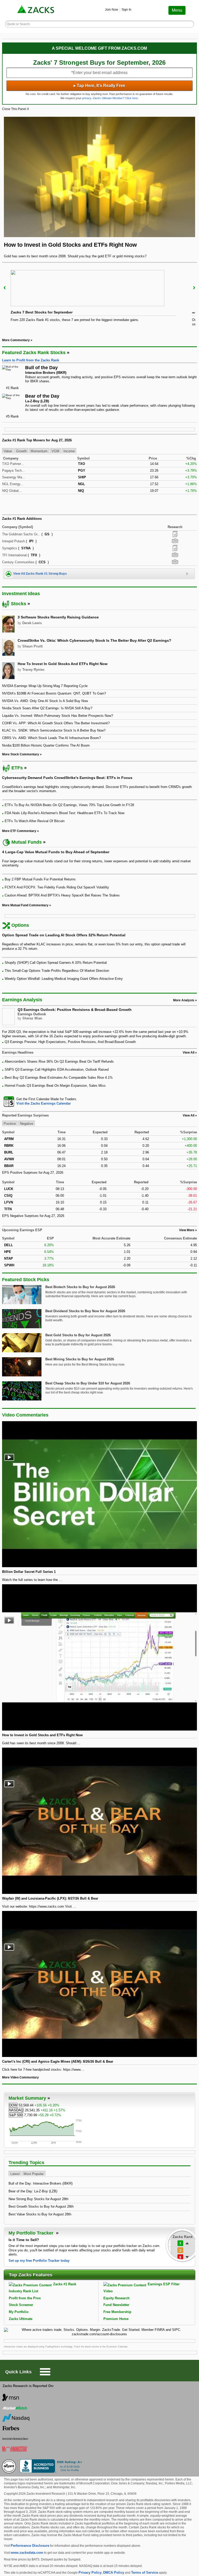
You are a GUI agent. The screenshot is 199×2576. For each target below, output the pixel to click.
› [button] (194, 287)
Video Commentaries (25, 1415)
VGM (55, 451)
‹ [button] (5, 287)
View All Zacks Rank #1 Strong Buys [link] (40, 574)
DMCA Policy (114, 2573)
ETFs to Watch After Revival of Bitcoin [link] (35, 821)
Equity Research (116, 2298)
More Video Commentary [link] (20, 2077)
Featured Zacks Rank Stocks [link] (34, 353)
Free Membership (117, 2312)
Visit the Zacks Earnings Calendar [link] (44, 1103)
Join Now (112, 10)
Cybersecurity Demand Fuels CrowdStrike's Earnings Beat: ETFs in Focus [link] (67, 778)
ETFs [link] (17, 768)
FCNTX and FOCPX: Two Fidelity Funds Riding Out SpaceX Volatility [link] (57, 887)
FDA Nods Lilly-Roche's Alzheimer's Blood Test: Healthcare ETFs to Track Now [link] (65, 813)
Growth (21, 451)
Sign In (126, 10)
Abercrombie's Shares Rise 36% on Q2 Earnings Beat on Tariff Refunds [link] (59, 1061)
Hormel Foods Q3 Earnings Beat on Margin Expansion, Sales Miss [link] (55, 1086)
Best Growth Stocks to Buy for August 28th (41, 2206)
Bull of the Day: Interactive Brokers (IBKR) (41, 2183)
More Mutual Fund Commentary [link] (25, 905)
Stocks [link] (19, 604)
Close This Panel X (16, 109)
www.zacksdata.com (27, 2553)
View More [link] (187, 1230)
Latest (15, 2174)
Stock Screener (21, 2305)
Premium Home (116, 2319)
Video (108, 2291)
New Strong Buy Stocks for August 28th (38, 2199)
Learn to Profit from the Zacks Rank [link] (31, 360)
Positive (10, 1124)
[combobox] (100, 1101)
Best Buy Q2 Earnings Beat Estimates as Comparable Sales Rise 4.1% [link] (59, 1078)
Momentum (39, 451)
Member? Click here (115, 98)
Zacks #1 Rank (65, 2284)
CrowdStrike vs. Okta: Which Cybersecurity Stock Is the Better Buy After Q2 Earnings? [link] (94, 640)
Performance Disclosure (30, 2546)
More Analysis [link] (184, 1000)
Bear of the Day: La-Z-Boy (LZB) (33, 2191)
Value (8, 451)
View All (189, 1115)
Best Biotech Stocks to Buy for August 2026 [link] (80, 1287)
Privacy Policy (90, 2573)
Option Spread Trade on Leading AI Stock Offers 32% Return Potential (64, 935)
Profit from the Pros (25, 2298)
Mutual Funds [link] (27, 842)
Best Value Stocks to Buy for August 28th (40, 2214)
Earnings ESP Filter (164, 2284)
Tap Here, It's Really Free (99, 86)
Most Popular (34, 2174)
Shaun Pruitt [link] (32, 646)
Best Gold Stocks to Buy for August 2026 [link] (78, 1335)
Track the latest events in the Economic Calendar (101, 2347)
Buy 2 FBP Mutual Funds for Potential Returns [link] (40, 879)
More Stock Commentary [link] (21, 754)
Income (69, 451)
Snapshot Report (175, 541)
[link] (36, 10)
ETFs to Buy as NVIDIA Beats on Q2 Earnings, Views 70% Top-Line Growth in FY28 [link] (69, 805)
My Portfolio (19, 2312)
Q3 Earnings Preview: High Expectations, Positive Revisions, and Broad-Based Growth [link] (70, 1042)
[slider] (100, 300)
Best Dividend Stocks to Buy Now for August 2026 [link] (85, 1311)
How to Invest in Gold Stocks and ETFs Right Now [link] (63, 664)
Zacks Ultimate (21, 2319)
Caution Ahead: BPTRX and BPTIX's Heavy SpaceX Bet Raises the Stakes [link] (62, 895)
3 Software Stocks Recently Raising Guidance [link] (58, 617)
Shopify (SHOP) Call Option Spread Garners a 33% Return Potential (56, 963)
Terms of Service (145, 2573)
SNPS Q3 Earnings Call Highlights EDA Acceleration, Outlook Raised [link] (57, 1070)
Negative (27, 1124)
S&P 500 (16, 2115)
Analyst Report (175, 534)
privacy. (87, 98)
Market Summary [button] (27, 2098)
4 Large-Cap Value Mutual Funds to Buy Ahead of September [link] (56, 852)
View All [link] (189, 1053)
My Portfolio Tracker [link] (32, 2233)
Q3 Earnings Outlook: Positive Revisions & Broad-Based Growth (75, 1010)
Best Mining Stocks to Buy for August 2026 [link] (80, 1359)
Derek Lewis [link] (32, 623)
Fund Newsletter (116, 2305)
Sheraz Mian (32, 1018)
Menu (177, 10)
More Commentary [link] (16, 340)
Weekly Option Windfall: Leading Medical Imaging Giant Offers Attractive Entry (64, 979)
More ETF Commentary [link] (19, 831)
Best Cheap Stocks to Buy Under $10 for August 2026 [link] (88, 1383)
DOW (13, 2105)
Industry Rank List (23, 2291)
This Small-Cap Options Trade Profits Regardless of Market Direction (57, 971)
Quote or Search (18, 24)
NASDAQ (16, 2110)
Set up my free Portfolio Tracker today (39, 2261)
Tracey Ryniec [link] (33, 670)
